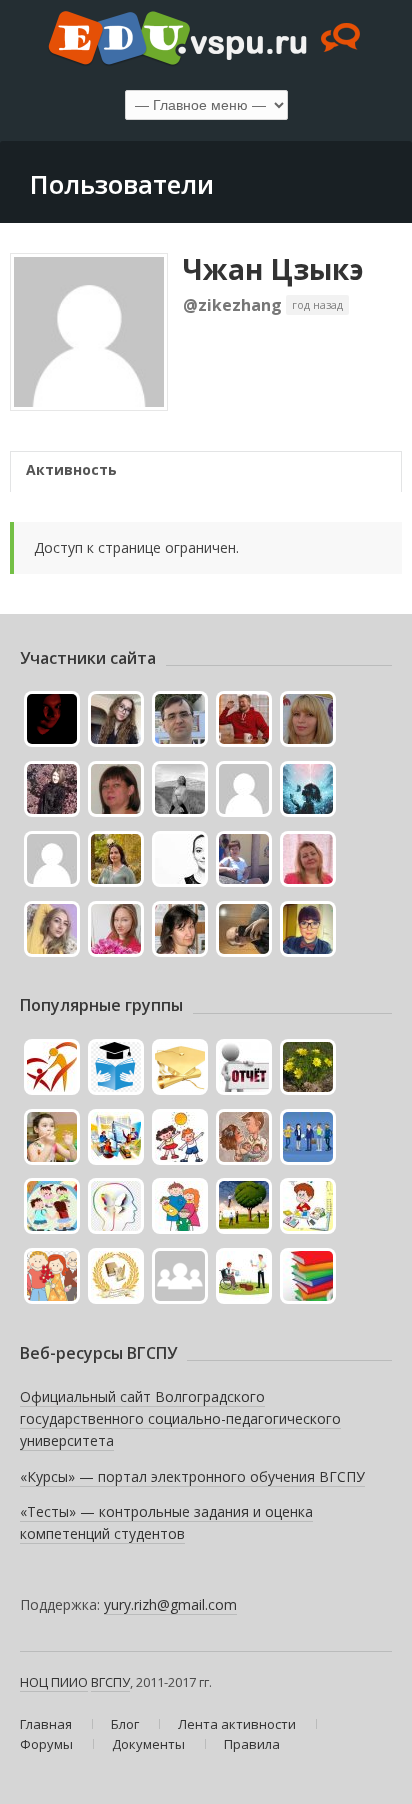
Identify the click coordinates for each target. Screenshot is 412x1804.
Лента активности (237, 1724)
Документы (148, 1744)
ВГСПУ (110, 1682)
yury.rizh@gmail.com (170, 1604)
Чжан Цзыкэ (273, 269)
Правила (252, 1744)
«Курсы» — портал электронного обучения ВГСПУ (192, 1476)
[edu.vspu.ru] (206, 40)
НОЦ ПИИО (54, 1682)
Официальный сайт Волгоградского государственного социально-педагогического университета (180, 1418)
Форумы (46, 1744)
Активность (71, 469)
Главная (46, 1724)
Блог (125, 1724)
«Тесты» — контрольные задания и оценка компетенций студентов (166, 1522)
